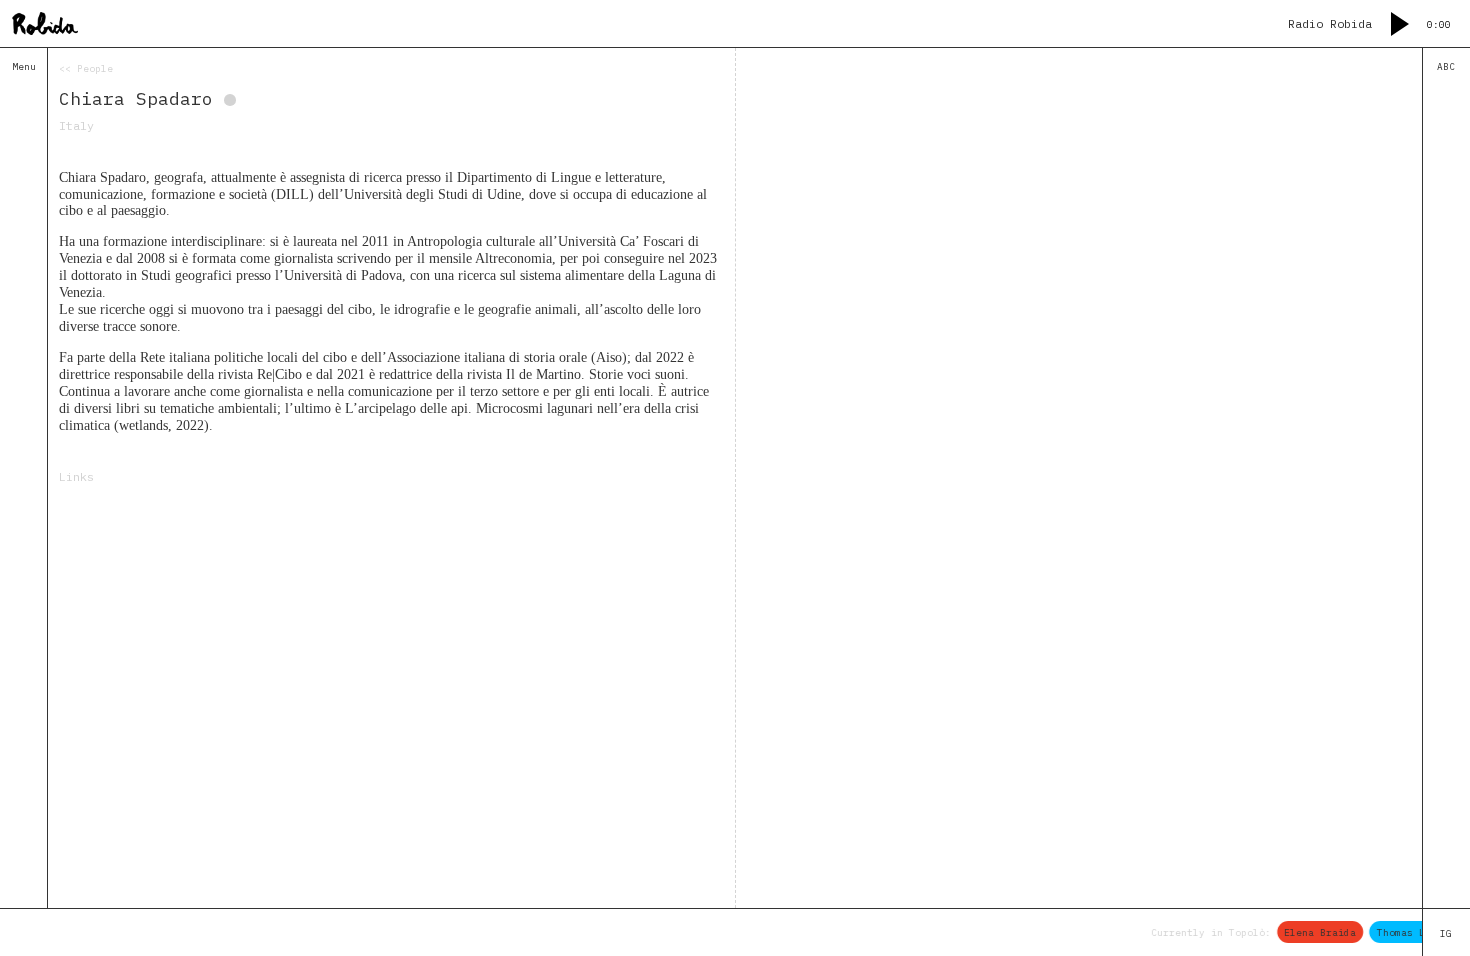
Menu (24, 66)
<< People (86, 68)
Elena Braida (1314, 931)
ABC (1446, 66)
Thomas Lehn (1403, 931)
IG (1446, 933)
